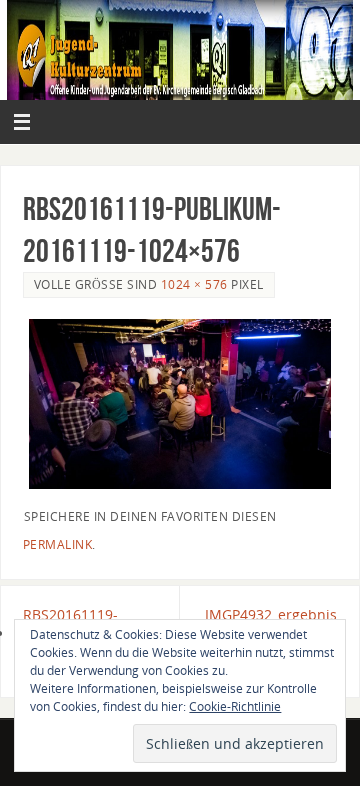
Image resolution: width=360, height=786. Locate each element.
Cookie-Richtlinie (235, 706)
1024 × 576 (194, 284)
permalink (58, 544)
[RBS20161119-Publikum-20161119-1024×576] (180, 404)
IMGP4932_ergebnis (271, 614)
